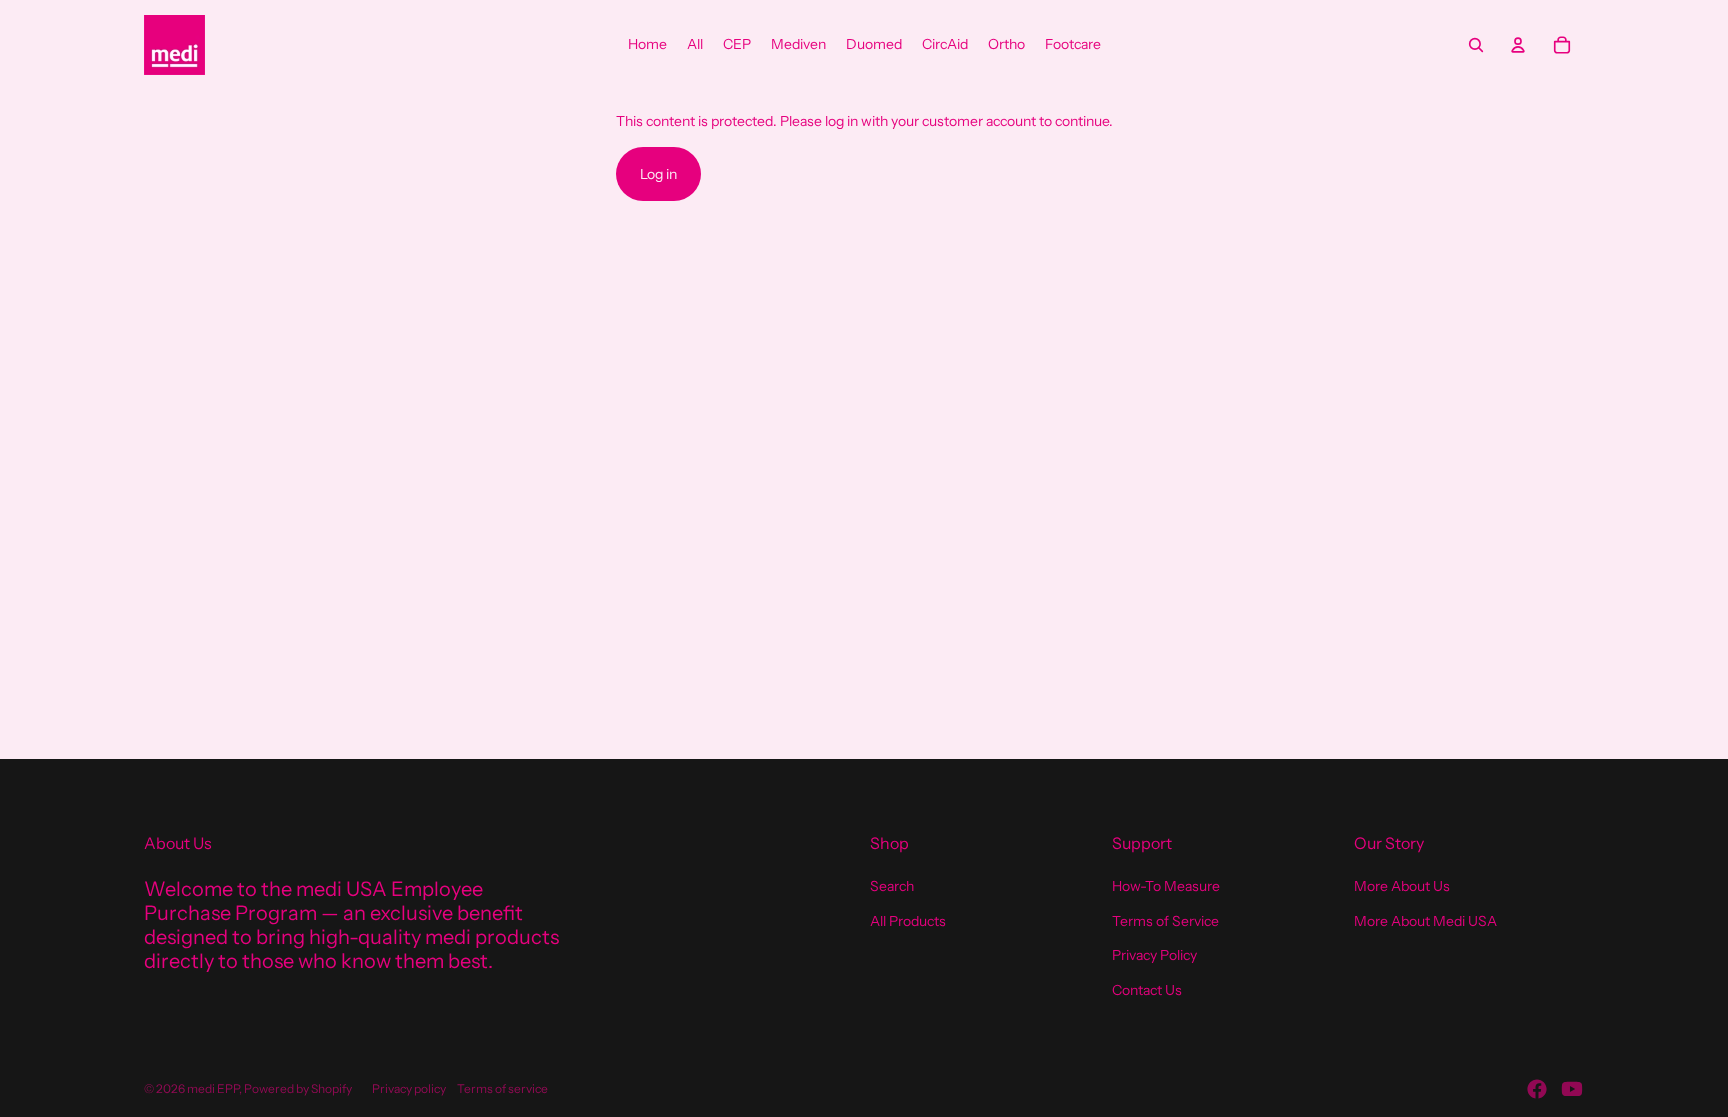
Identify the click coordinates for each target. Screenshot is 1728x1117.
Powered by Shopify (298, 1088)
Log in (658, 174)
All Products (908, 921)
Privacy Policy (1154, 955)
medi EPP (213, 1088)
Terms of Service (1165, 921)
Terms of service (502, 1088)
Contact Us (1147, 990)
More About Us (1402, 886)
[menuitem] (647, 45)
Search (892, 886)
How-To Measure (1166, 886)
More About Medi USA (1425, 921)
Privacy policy (409, 1088)
